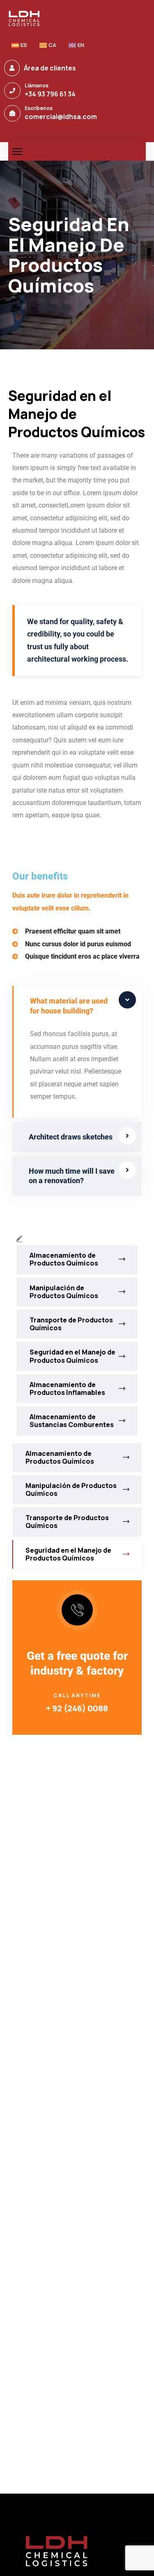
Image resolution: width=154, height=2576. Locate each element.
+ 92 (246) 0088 (77, 1708)
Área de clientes (50, 68)
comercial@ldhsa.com (61, 117)
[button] (77, 1006)
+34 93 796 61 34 (50, 94)
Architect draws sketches (71, 1137)
